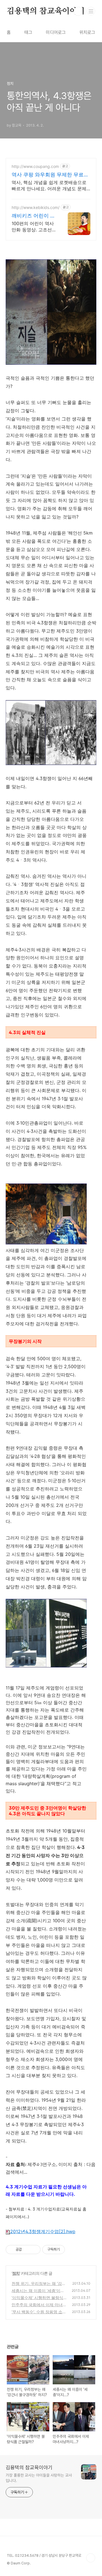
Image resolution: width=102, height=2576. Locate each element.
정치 (16, 2273)
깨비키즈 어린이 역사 (33, 216)
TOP (91, 2558)
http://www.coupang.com (35, 166)
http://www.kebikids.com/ (36, 207)
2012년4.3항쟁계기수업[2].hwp (43, 2231)
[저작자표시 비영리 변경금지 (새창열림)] (73, 2250)
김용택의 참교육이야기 (46, 11)
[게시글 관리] (34, 2250)
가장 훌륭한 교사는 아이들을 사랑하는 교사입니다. (39, 2478)
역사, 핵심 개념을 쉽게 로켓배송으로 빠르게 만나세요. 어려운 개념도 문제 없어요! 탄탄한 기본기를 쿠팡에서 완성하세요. (49, 186)
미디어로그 (56, 32)
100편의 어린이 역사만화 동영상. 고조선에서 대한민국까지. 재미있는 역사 (34, 227)
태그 (28, 32)
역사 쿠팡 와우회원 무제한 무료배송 (50, 175)
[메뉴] (91, 11)
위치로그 (87, 32)
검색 (78, 11)
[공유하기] (27, 2250)
